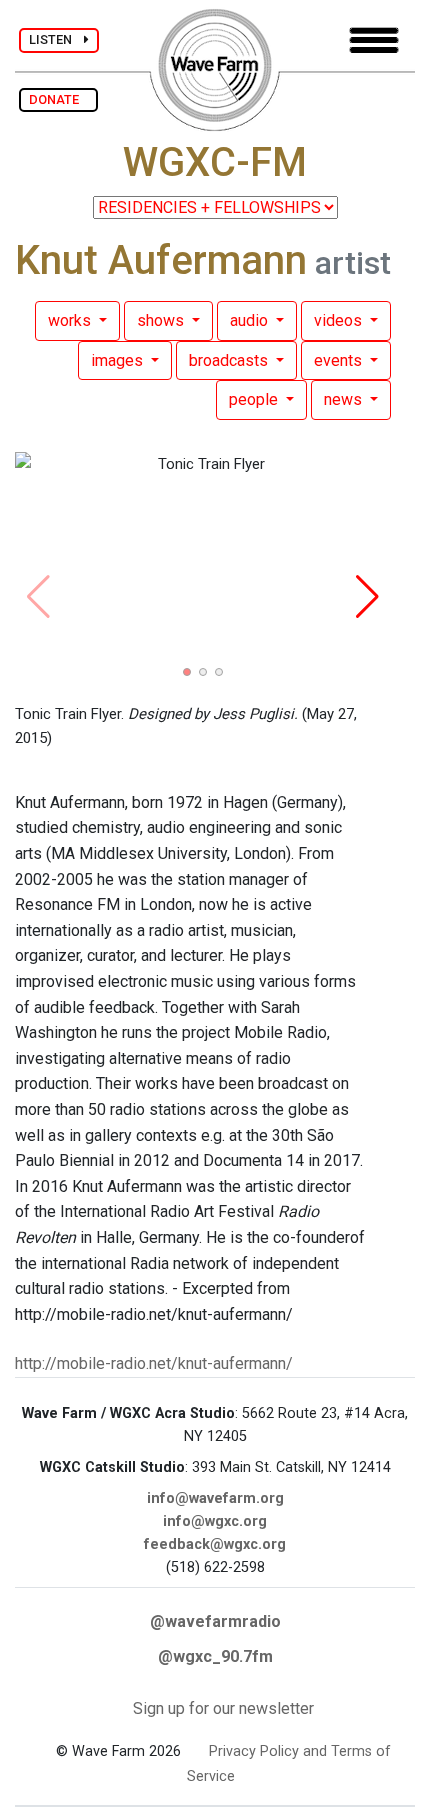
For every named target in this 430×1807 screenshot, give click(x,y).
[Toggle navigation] (374, 40)
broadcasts (230, 360)
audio (251, 320)
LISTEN (56, 39)
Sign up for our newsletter (223, 1708)
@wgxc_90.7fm (215, 1656)
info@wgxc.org (215, 1521)
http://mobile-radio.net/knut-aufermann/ (154, 1363)
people (255, 399)
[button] (187, 672)
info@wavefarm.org (215, 1498)
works (71, 320)
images (119, 360)
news (345, 399)
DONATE (58, 99)
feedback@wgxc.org (215, 1544)
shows (162, 320)
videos (340, 320)
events (340, 360)
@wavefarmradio (215, 1621)
